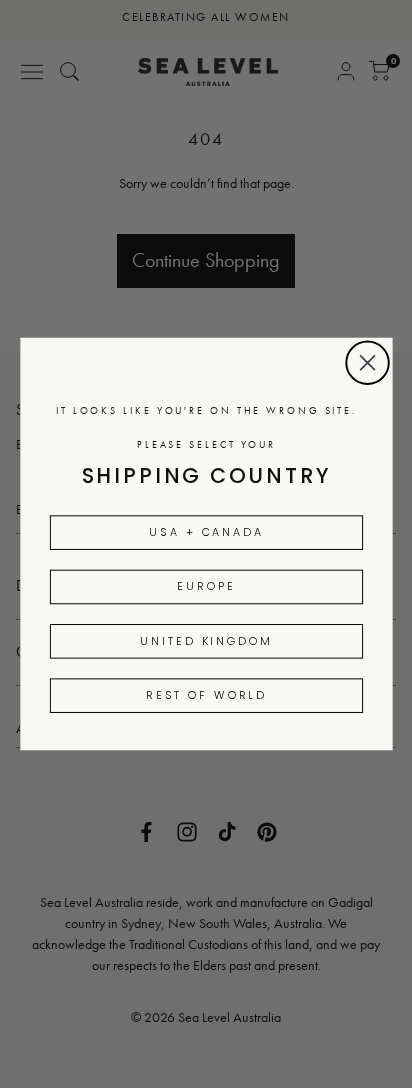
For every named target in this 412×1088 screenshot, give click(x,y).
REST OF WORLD (206, 695)
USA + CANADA (206, 532)
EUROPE (206, 587)
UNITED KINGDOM (206, 641)
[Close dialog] (367, 362)
